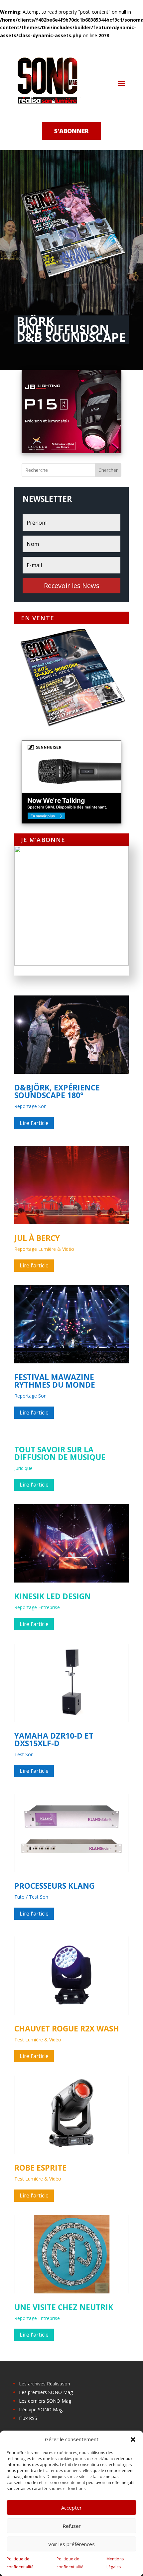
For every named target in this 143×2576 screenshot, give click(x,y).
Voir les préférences (71, 2544)
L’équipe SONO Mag (41, 2409)
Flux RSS (28, 2418)
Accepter (71, 2508)
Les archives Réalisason (45, 2384)
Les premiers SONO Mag (46, 2392)
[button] (133, 2440)
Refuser (72, 2526)
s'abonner (71, 131)
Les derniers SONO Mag (45, 2401)
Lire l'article (34, 1123)
